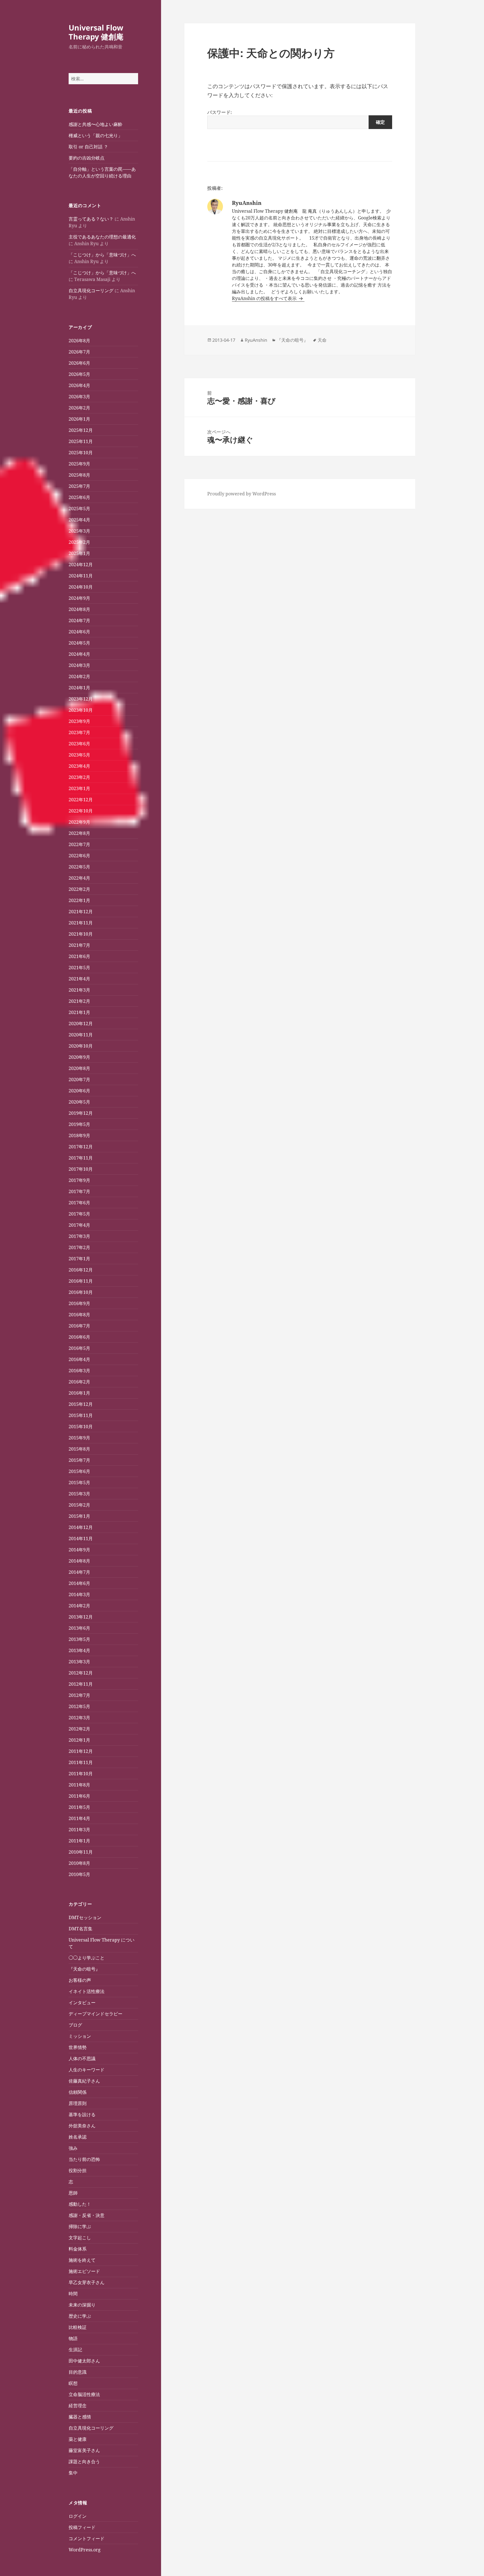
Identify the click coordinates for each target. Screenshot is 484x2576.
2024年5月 (79, 643)
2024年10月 (81, 587)
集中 (73, 2473)
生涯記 (75, 2350)
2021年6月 (79, 956)
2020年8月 (79, 1068)
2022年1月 (79, 900)
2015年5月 (79, 1483)
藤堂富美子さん (84, 2450)
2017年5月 (79, 1214)
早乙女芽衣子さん (87, 2282)
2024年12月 (81, 565)
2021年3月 (79, 990)
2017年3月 (79, 1236)
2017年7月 (79, 1191)
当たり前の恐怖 (84, 2159)
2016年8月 (79, 1315)
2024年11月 (81, 576)
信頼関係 (78, 2092)
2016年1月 (79, 1393)
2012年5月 (79, 1706)
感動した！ (80, 2204)
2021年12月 (81, 912)
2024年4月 (79, 654)
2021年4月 (79, 979)
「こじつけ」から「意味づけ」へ (102, 255)
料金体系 (78, 2249)
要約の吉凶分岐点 (87, 158)
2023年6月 (79, 744)
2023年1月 (79, 788)
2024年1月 (79, 688)
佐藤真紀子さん (84, 2081)
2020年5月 (79, 1102)
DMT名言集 (81, 1929)
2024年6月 (79, 632)
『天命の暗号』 (84, 1969)
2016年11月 (81, 1281)
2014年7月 (79, 1572)
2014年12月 (81, 1527)
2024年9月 (79, 598)
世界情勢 (78, 2047)
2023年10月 (81, 710)
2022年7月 (79, 844)
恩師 (73, 2193)
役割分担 (78, 2170)
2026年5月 (79, 374)
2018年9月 (79, 1135)
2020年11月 (81, 1035)
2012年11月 (81, 1684)
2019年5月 (79, 1124)
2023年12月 (81, 699)
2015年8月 (79, 1449)
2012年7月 (79, 1695)
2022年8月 (79, 833)
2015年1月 (79, 1516)
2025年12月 (81, 430)
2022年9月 (79, 822)
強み (73, 2148)
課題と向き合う (84, 2462)
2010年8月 (79, 1863)
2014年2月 (79, 1606)
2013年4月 (79, 1650)
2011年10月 (81, 1774)
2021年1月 (79, 1012)
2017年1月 (79, 1259)
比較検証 (78, 2327)
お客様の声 (80, 1980)
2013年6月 (79, 1628)
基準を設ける (82, 2114)
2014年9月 (79, 1550)
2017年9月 (79, 1180)
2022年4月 (79, 878)
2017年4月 (79, 1225)
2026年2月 (79, 408)
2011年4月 (79, 1818)
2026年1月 (79, 419)
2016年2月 (79, 1382)
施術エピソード (84, 2271)
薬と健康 (78, 2439)
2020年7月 (79, 1079)
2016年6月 (79, 1337)
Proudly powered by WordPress (242, 494)
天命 (322, 340)
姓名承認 (78, 2137)
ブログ (75, 2025)
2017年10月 (81, 1169)
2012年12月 (81, 1673)
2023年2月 (79, 777)
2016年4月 (79, 1359)
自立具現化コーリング (91, 291)
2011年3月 (79, 1830)
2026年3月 (79, 397)
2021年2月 (79, 1001)
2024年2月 (79, 676)
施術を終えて (82, 2260)
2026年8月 (79, 341)
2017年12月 (81, 1147)
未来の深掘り (82, 2305)
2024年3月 (79, 665)
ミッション (80, 2036)
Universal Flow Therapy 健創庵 (96, 32)
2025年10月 (81, 453)
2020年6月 (79, 1091)
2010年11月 (81, 1852)
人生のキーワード (87, 2070)
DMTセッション (85, 1917)
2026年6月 (79, 363)
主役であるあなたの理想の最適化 (102, 237)
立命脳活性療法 (84, 2394)
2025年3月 (79, 531)
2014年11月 (81, 1538)
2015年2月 (79, 1505)
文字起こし (80, 2238)
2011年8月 (79, 1785)
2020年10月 (81, 1046)
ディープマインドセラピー (96, 2014)
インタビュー (82, 2003)
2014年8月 (79, 1561)
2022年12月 (81, 800)
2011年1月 (79, 1841)
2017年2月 (79, 1247)
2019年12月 (81, 1113)
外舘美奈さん (82, 2126)
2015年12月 (81, 1404)
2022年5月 (79, 867)
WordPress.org (85, 2550)
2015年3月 (79, 1494)
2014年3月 (79, 1594)
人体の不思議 (82, 2059)
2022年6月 (79, 856)
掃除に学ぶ (80, 2226)
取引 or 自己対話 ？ (88, 147)
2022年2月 (79, 889)
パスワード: (220, 112)
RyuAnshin (256, 340)
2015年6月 (79, 1471)
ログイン (78, 2516)
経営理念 (78, 2406)
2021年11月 (81, 923)
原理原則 (78, 2103)
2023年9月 (79, 721)
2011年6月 (79, 1796)
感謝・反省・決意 (87, 2215)
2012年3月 (79, 1718)
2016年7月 (79, 1326)
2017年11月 (81, 1158)
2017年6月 (79, 1203)
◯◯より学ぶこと (87, 1958)
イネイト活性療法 (87, 1991)
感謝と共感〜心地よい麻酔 (96, 124)
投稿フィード (82, 2527)
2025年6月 (79, 497)
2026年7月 (79, 352)
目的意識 (78, 2372)
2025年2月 (79, 542)
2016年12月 (81, 1270)
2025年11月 (81, 441)
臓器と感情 (80, 2417)
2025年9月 (79, 464)
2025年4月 (79, 520)
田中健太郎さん (84, 2361)
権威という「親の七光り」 (96, 135)
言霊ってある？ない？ (91, 219)
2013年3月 (79, 1662)
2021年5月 (79, 968)
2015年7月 (79, 1460)
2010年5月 (79, 1874)
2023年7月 (79, 732)
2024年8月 (79, 609)
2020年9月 (79, 1057)
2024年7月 (79, 620)
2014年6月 (79, 1583)
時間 (73, 2294)
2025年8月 (79, 475)
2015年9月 (79, 1438)
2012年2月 (79, 1729)
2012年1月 (79, 1740)
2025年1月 (79, 553)
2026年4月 (79, 385)
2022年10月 (81, 811)
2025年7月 (79, 486)
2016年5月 (79, 1348)
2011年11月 (81, 1762)
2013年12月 (81, 1617)
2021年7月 (79, 945)
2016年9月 (79, 1303)
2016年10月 (81, 1292)
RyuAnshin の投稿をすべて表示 (265, 298)
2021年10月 (81, 934)
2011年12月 (81, 1751)
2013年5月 (79, 1639)
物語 (73, 2338)
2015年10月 (81, 1427)
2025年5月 (79, 509)
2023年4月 (79, 766)
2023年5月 (79, 755)
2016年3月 (79, 1371)
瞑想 (73, 2383)
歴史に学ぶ (80, 2316)
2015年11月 (81, 1415)
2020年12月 (81, 1024)
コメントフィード (87, 2538)
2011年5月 (79, 1807)
